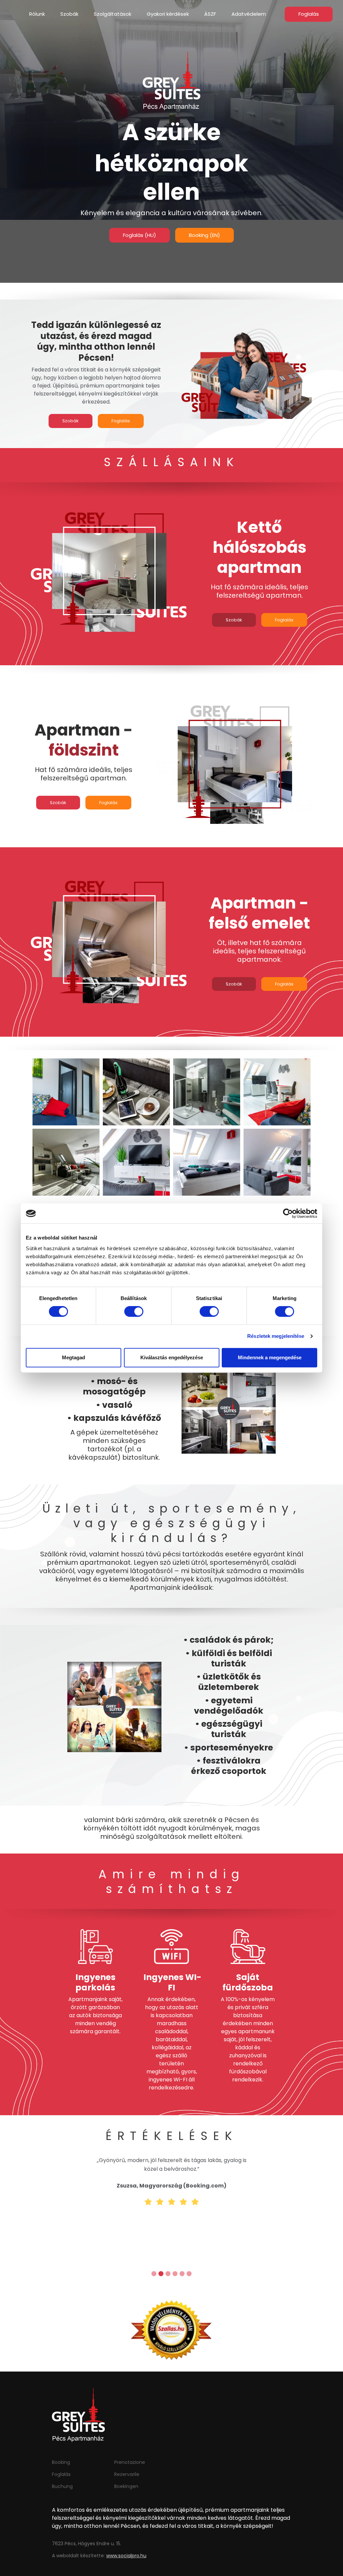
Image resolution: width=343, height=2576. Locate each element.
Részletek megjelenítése (276, 1336)
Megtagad (74, 1357)
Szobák (71, 421)
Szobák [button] (69, 14)
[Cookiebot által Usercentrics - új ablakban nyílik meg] (288, 1213)
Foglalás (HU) (140, 235)
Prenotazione (130, 2462)
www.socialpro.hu (126, 2556)
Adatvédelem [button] (249, 14)
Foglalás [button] (309, 14)
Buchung (62, 2486)
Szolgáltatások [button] (113, 14)
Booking (61, 2462)
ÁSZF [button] (210, 14)
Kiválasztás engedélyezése (172, 1357)
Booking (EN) (204, 235)
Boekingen (126, 2486)
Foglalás (121, 421)
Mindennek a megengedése (270, 1357)
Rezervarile (127, 2474)
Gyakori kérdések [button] (168, 14)
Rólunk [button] (37, 14)
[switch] (134, 1311)
